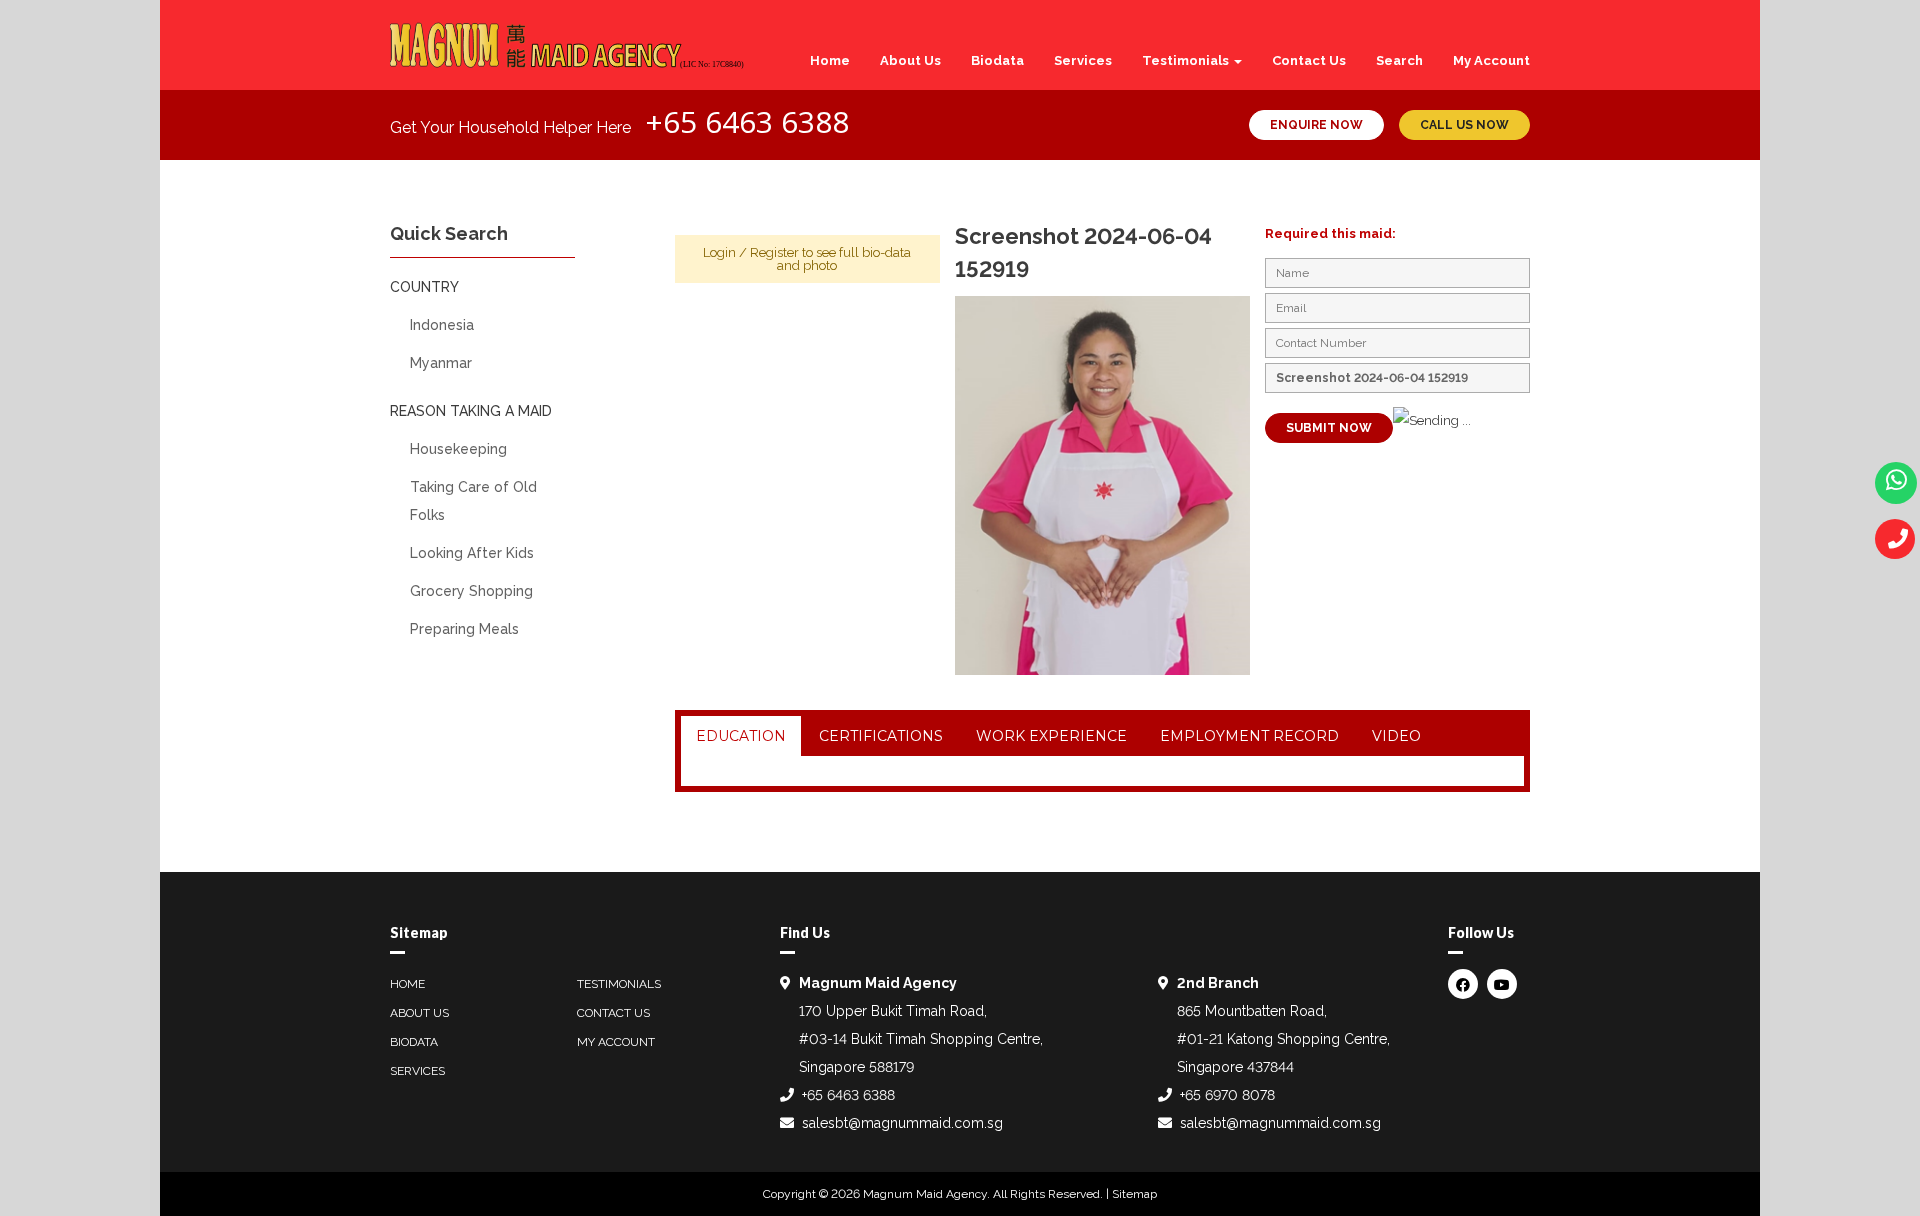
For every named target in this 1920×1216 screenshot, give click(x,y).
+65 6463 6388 (747, 121)
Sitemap (1134, 1194)
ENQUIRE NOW (1316, 125)
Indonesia (442, 325)
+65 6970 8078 (1227, 1095)
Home (830, 60)
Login (719, 252)
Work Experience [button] (1051, 736)
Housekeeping (458, 449)
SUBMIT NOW (1329, 428)
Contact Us (1309, 60)
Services (1083, 60)
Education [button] (741, 736)
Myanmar (441, 363)
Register (774, 252)
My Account (1491, 60)
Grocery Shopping (471, 591)
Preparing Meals (464, 629)
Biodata (997, 60)
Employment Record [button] (1249, 736)
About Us (910, 60)
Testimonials (1187, 60)
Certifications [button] (881, 736)
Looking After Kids (472, 553)
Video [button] (1396, 736)
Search (1399, 60)
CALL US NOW (1464, 125)
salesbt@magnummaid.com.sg (902, 1123)
